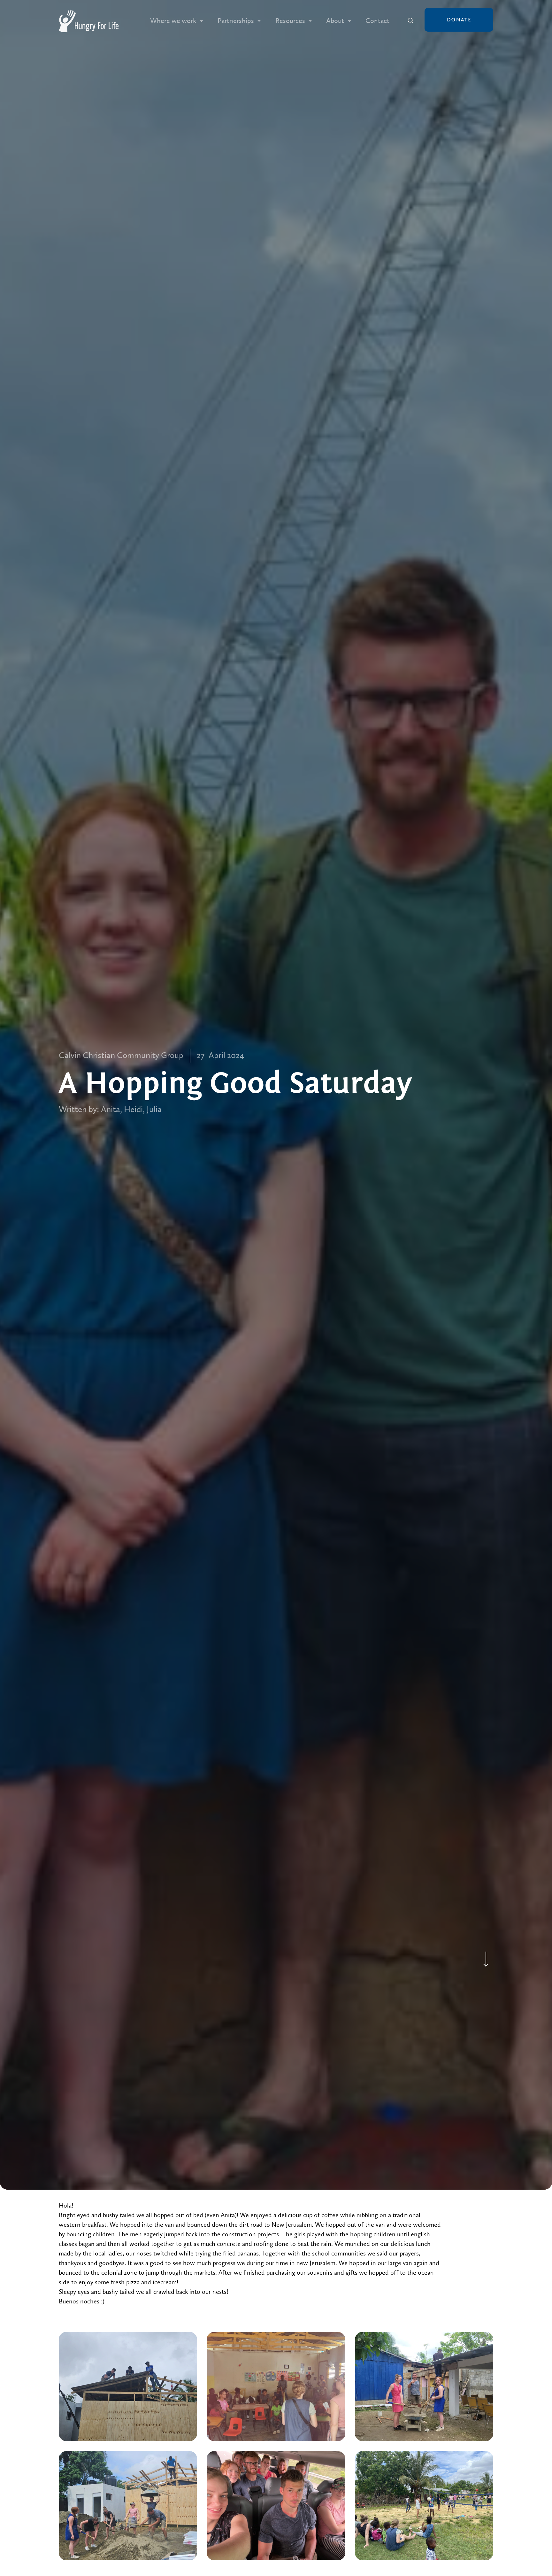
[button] (177, 21)
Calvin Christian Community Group (121, 1056)
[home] (89, 21)
